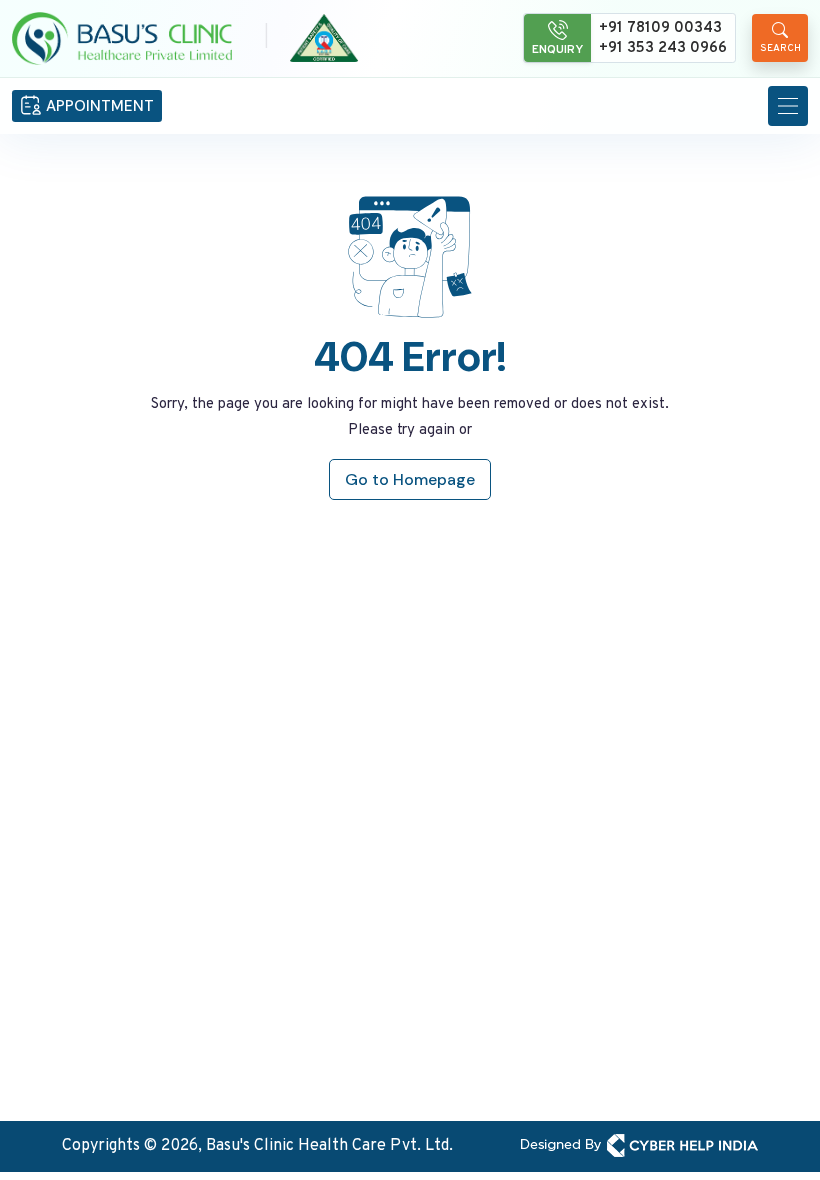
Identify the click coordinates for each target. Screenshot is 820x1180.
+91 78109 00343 (660, 28)
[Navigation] (788, 106)
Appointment (100, 106)
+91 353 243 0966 (663, 48)
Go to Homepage (410, 479)
